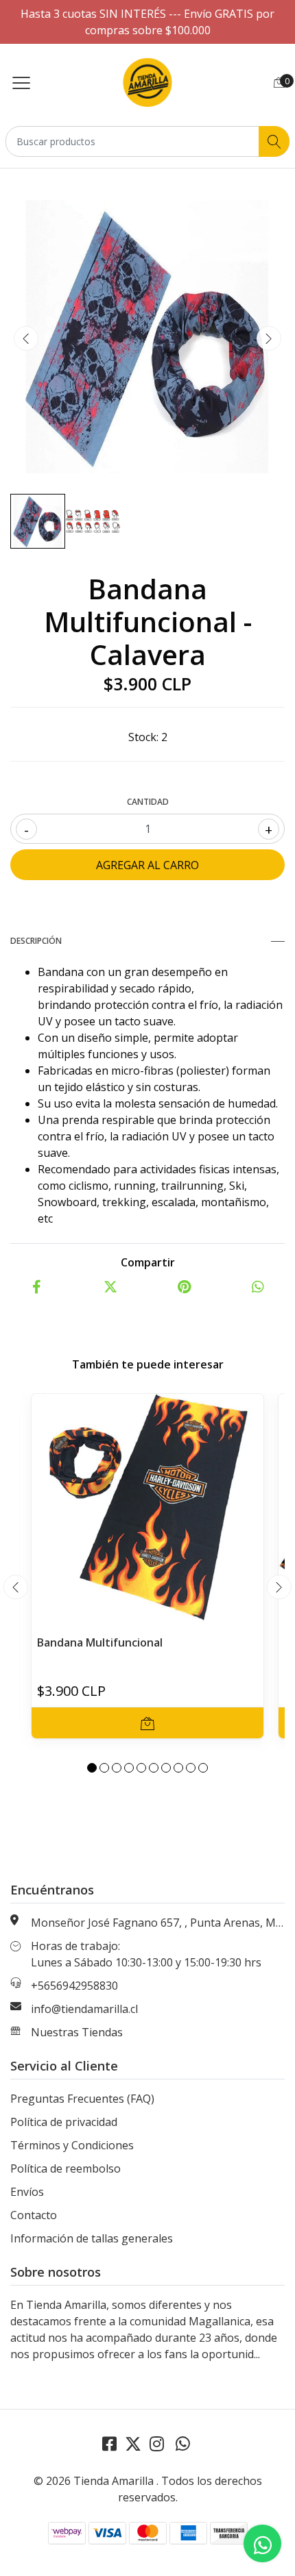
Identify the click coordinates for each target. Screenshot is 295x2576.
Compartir (148, 1262)
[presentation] (26, 338)
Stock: (143, 737)
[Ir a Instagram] (157, 2443)
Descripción (36, 941)
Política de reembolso (66, 2168)
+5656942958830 (74, 1986)
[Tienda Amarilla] (147, 82)
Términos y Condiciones (72, 2145)
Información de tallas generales (92, 2238)
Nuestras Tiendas (77, 2032)
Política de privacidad (64, 2122)
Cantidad (148, 802)
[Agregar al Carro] (147, 1723)
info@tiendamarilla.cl (84, 2009)
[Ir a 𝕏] (133, 2443)
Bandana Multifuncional (100, 1642)
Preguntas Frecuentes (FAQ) (82, 2099)
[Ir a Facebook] (109, 2443)
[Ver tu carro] (279, 82)
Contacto (34, 2215)
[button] (92, 1768)
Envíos (27, 2192)
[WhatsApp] (182, 2443)
